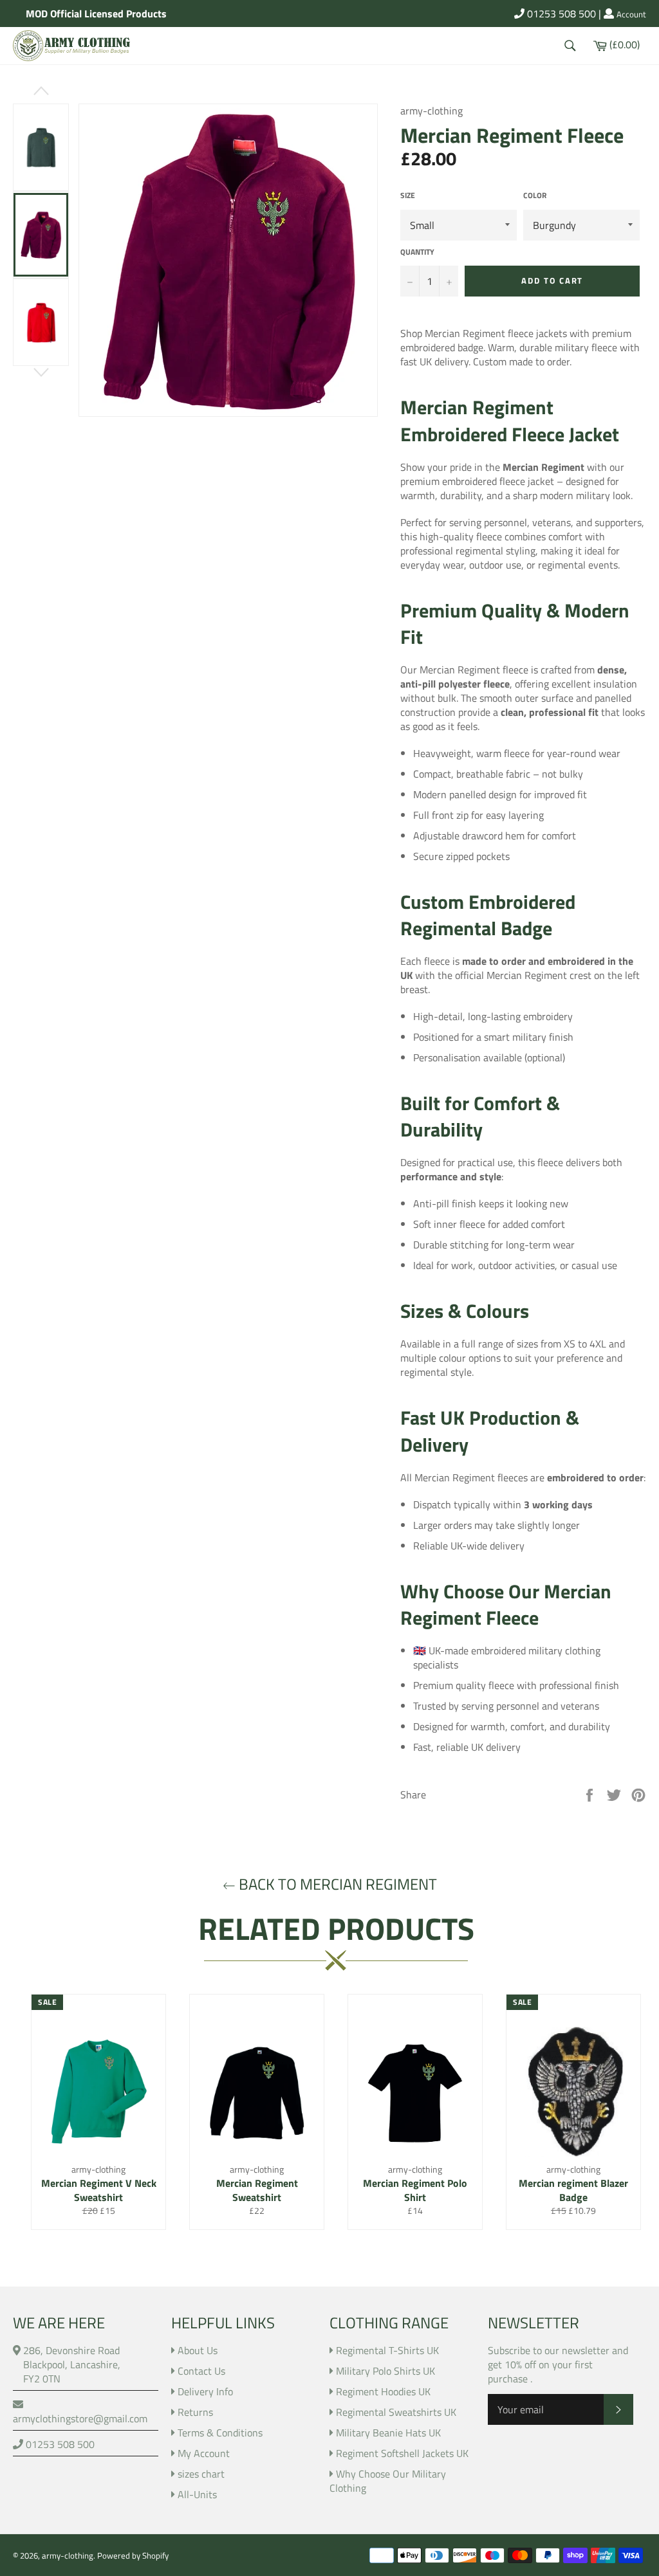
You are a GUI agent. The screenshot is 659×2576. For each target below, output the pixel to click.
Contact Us (201, 2371)
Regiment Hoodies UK (383, 2391)
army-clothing (68, 2555)
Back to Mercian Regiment (336, 1884)
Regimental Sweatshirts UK (396, 2412)
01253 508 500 (560, 14)
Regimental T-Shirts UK (387, 2350)
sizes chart (201, 2474)
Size (408, 196)
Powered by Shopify (133, 2555)
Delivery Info (205, 2391)
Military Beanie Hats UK (388, 2433)
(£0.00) (624, 44)
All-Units (197, 2494)
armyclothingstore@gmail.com (80, 2418)
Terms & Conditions (220, 2433)
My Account (204, 2453)
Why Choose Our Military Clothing (388, 2481)
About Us (198, 2350)
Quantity (417, 252)
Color (535, 196)
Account (631, 15)
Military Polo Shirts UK (385, 2371)
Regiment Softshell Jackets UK (402, 2453)
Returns (195, 2412)
